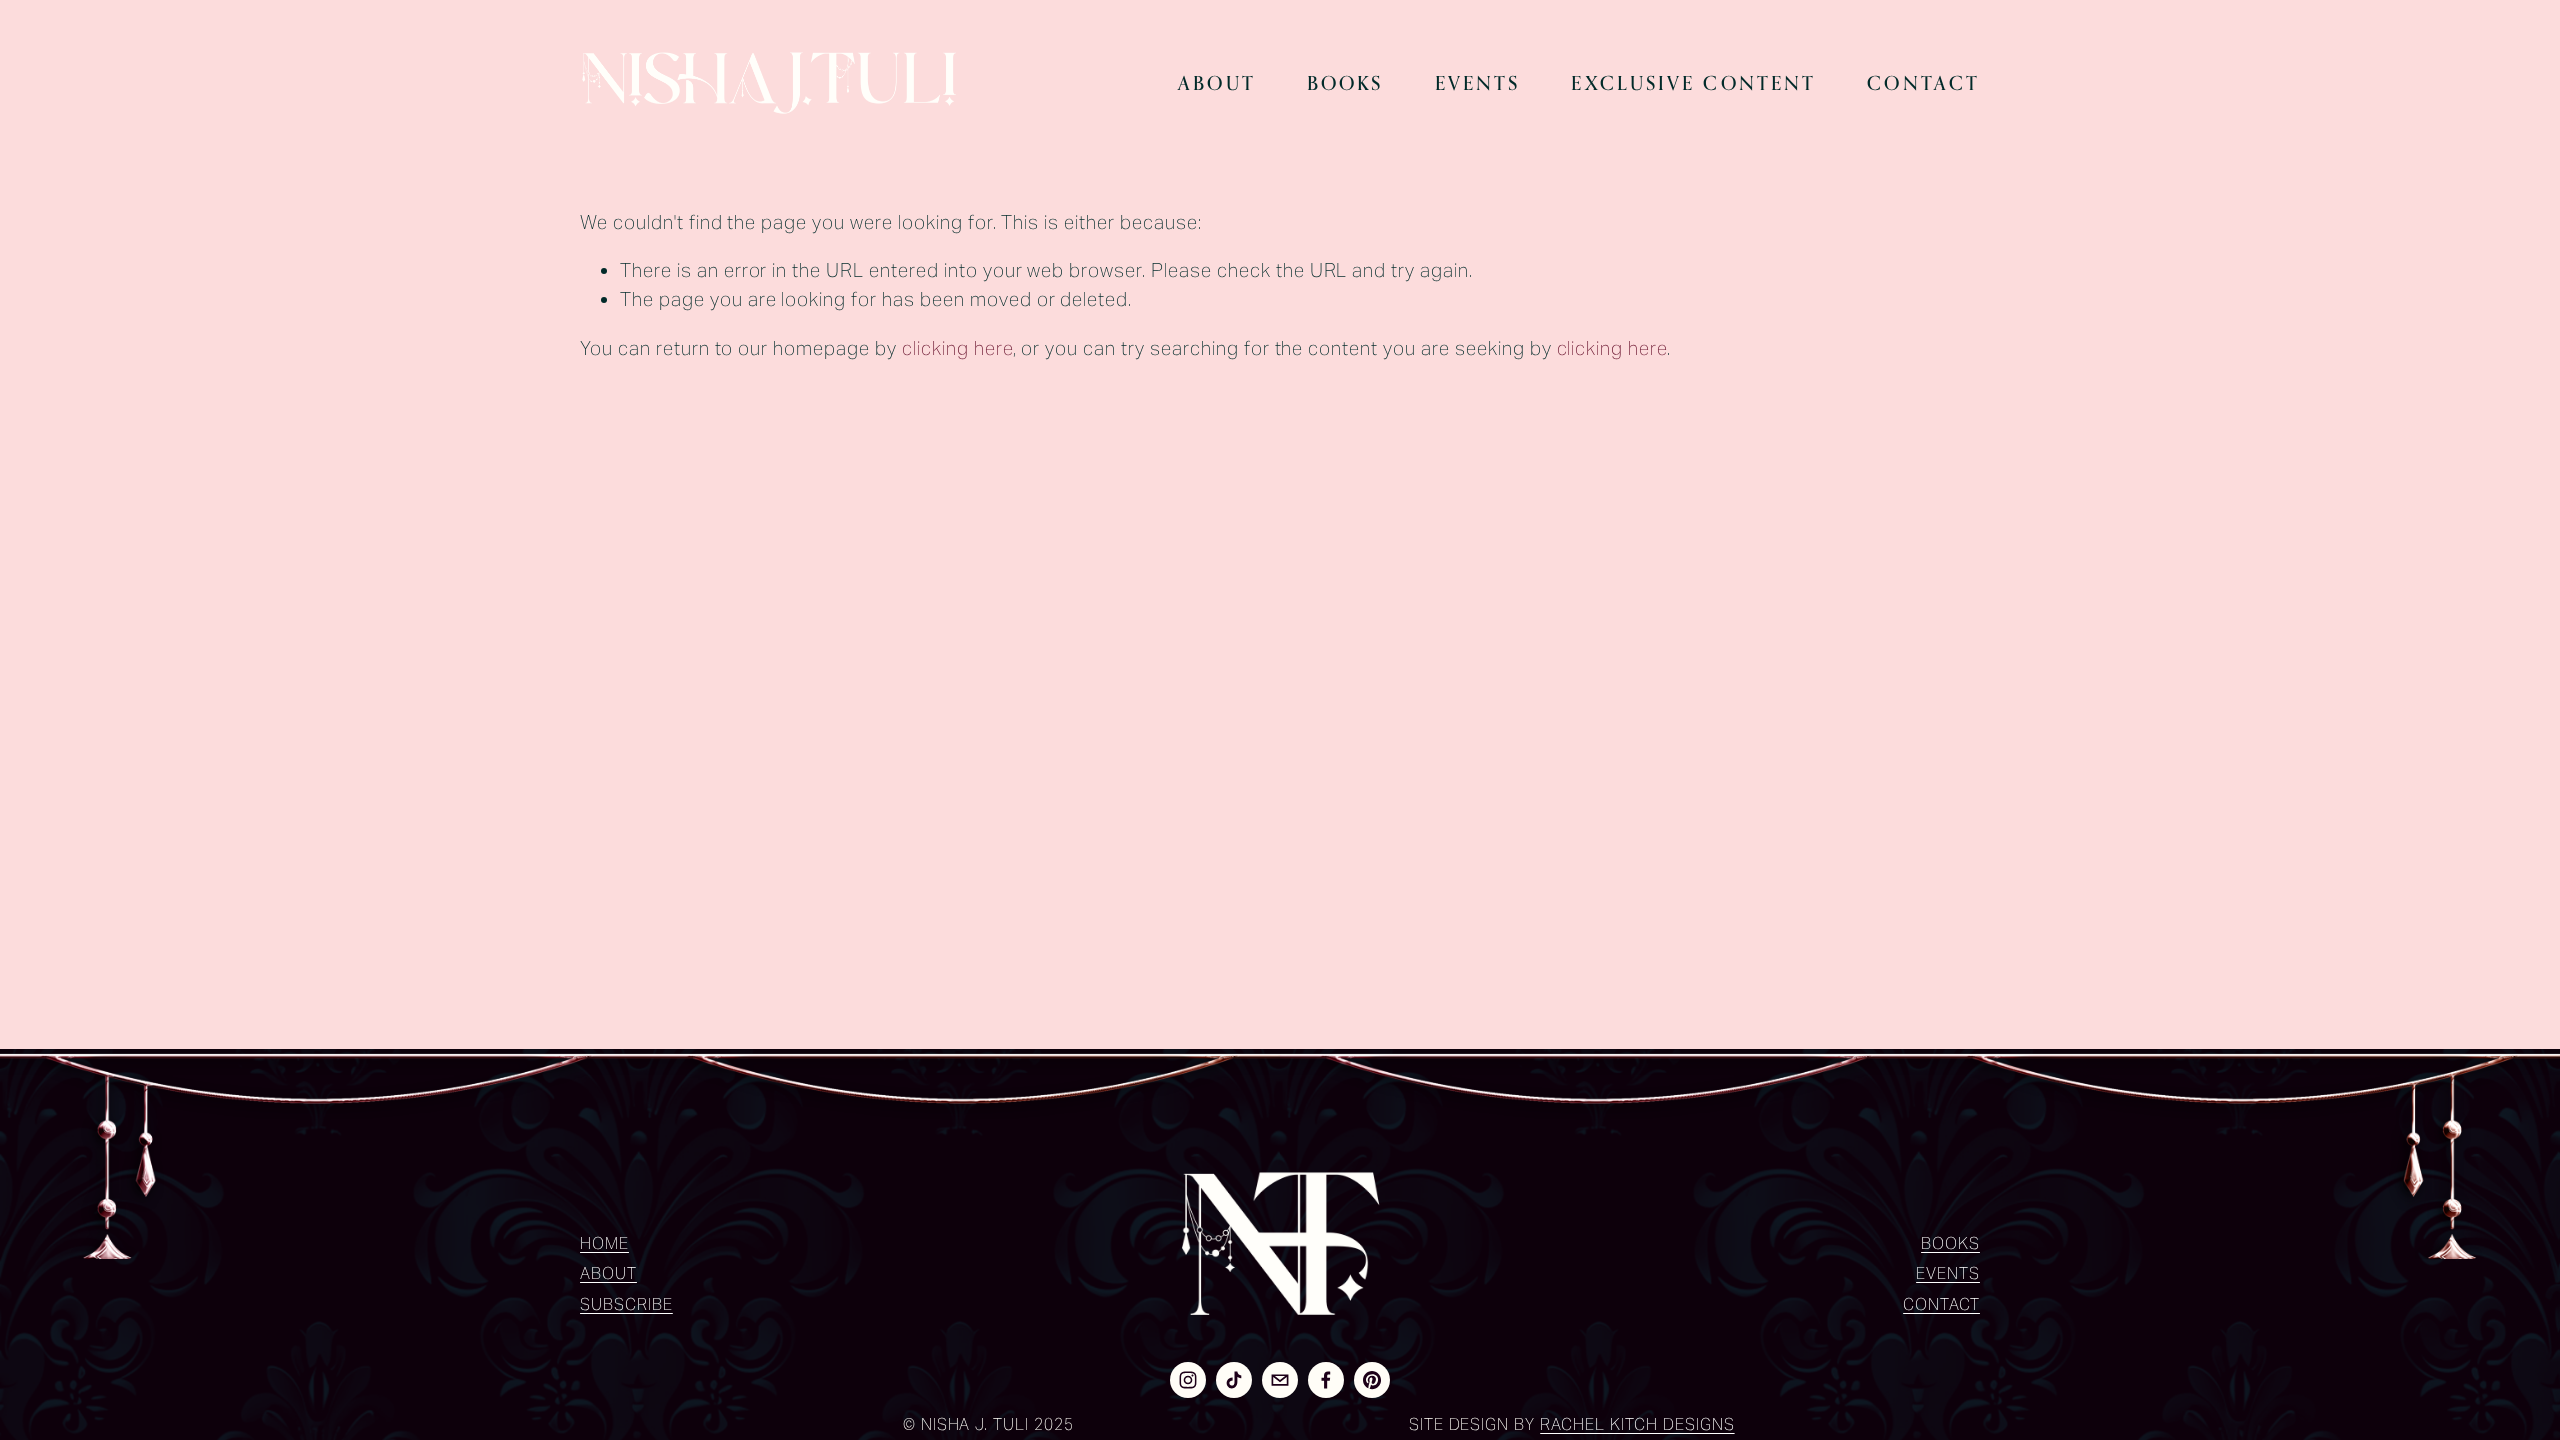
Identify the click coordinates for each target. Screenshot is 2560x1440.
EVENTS (1948, 1273)
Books (1345, 83)
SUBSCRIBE (626, 1304)
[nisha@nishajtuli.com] (1280, 1380)
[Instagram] (1188, 1380)
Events (1478, 83)
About (1217, 83)
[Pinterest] (1372, 1380)
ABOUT (608, 1273)
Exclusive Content (1693, 83)
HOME (604, 1243)
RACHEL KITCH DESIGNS (1637, 1424)
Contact (1923, 83)
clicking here (957, 348)
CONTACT (1941, 1304)
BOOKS (1950, 1243)
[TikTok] (1234, 1380)
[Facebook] (1326, 1380)
